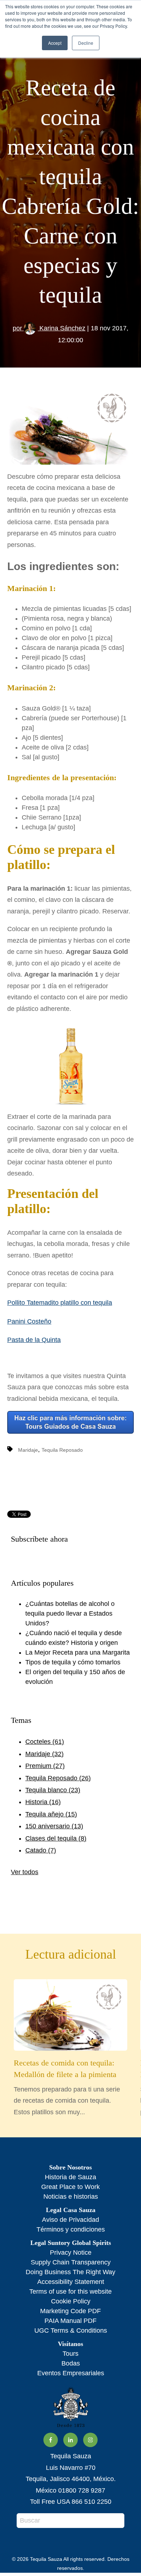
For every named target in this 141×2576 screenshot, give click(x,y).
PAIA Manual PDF (70, 2321)
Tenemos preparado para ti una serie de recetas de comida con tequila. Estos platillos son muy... (67, 2087)
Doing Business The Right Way (70, 2272)
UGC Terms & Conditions (71, 2330)
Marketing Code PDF (70, 2311)
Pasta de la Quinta (34, 1340)
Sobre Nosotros (70, 2167)
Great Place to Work (70, 2187)
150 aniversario (54, 1826)
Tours (70, 2354)
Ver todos (25, 1872)
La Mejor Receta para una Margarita (78, 1652)
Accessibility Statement (71, 2282)
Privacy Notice (71, 2253)
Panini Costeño (29, 1321)
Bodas (71, 2363)
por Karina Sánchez (49, 328)
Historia (43, 1802)
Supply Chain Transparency (71, 2262)
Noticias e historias (71, 2197)
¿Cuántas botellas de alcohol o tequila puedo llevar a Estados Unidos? (70, 1613)
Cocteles (45, 1742)
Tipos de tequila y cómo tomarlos (73, 1662)
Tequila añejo (51, 1814)
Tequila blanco (53, 1790)
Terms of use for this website (70, 2292)
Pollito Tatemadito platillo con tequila (60, 1303)
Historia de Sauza (70, 2177)
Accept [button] (55, 43)
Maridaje (28, 1450)
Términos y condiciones (71, 2229)
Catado (41, 1850)
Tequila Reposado (62, 1450)
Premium (45, 1766)
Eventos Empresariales (71, 2373)
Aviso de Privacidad (70, 2220)
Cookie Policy (71, 2301)
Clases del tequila (56, 1838)
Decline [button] (86, 43)
